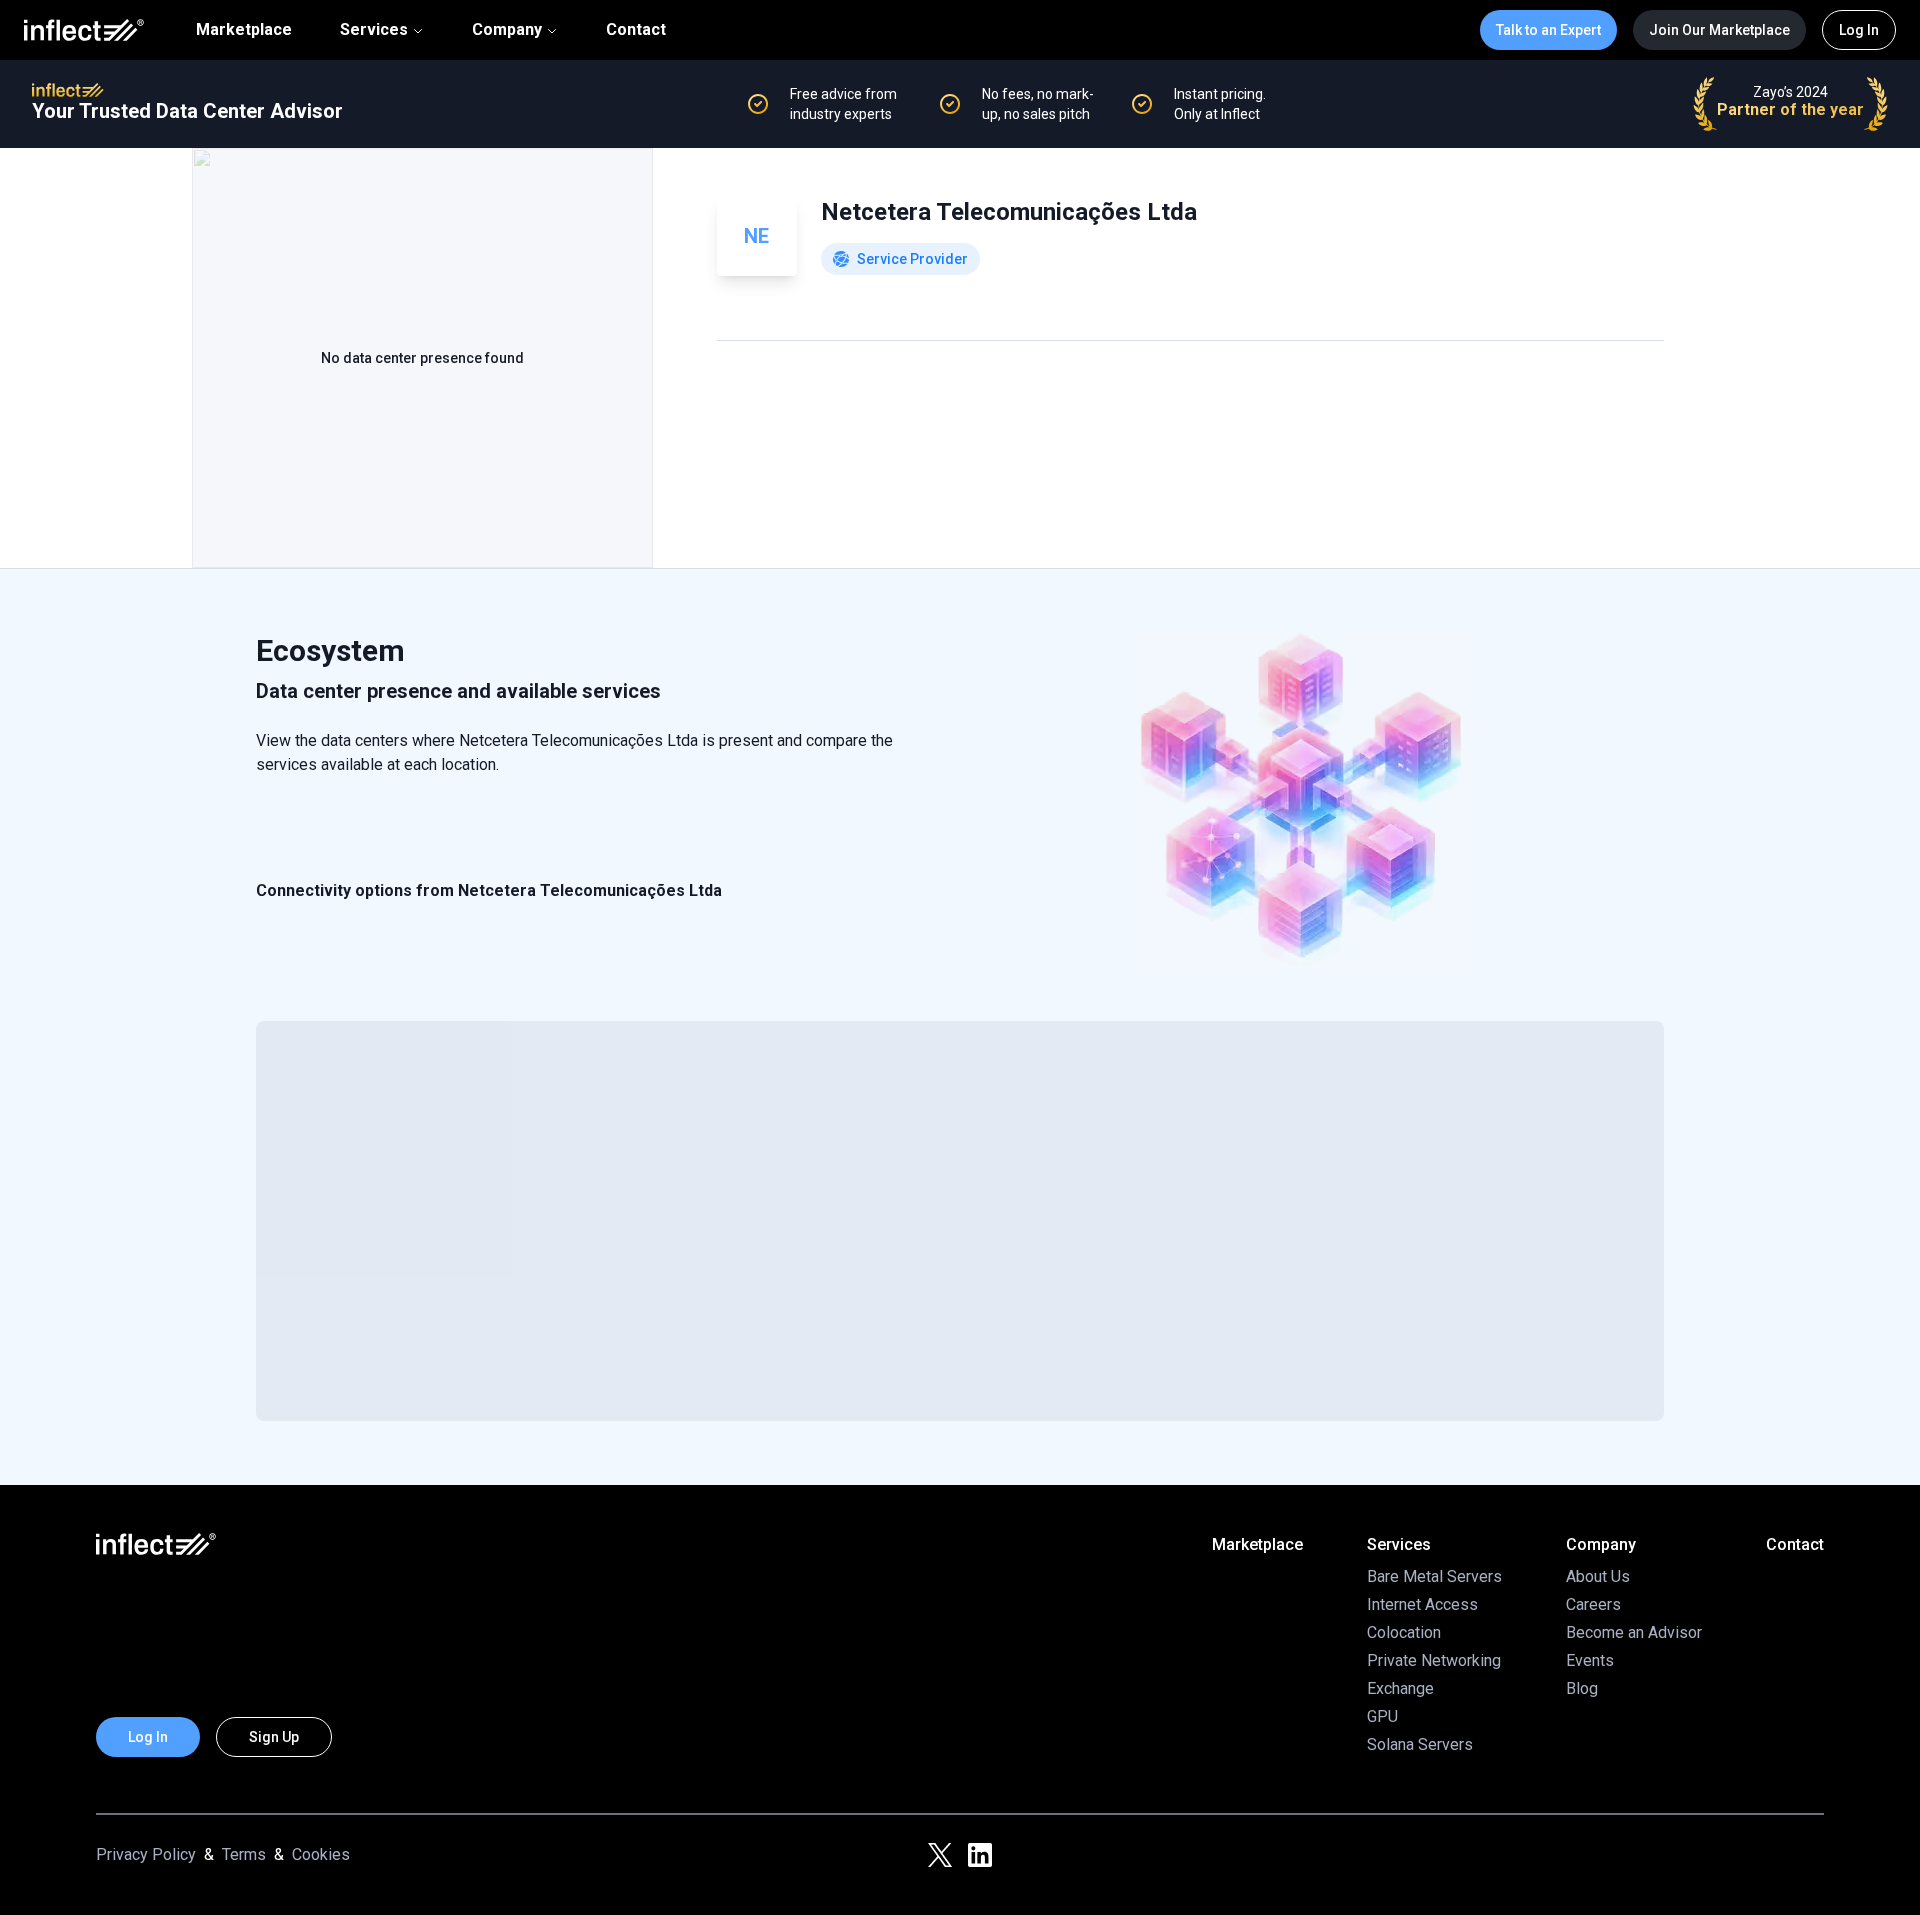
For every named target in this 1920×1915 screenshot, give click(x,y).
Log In (1859, 30)
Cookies (321, 1854)
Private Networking (1434, 1660)
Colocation (1404, 1632)
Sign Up (274, 1737)
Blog (1582, 1688)
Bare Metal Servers (1434, 1576)
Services (374, 29)
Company (507, 29)
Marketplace (244, 30)
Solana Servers (1420, 1744)
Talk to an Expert (1548, 30)
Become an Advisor (1634, 1632)
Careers (1593, 1604)
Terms (244, 1854)
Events (1590, 1660)
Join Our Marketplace (1719, 30)
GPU (1382, 1716)
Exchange (1400, 1688)
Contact (636, 30)
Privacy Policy (146, 1854)
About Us (1598, 1576)
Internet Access (1422, 1604)
